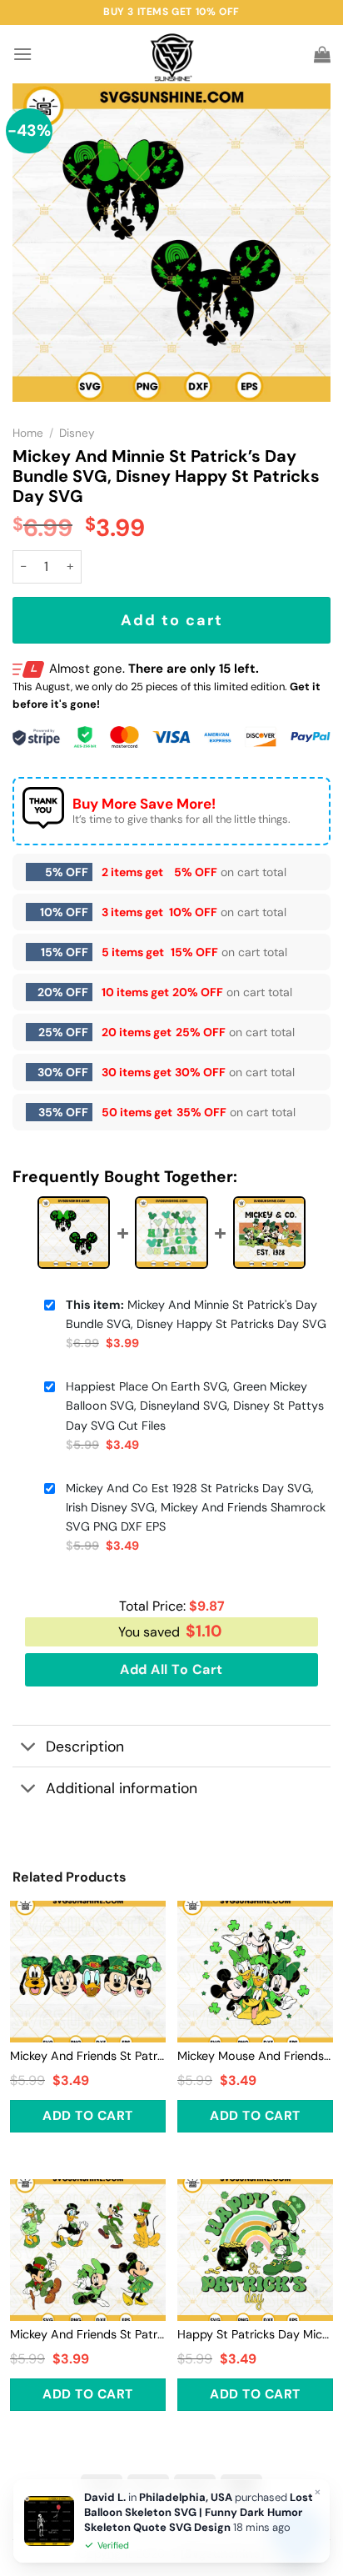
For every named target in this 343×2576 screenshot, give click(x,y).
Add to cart (172, 620)
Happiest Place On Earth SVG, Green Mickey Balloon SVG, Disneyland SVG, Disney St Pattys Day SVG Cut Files (195, 1406)
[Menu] (22, 54)
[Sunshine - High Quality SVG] (172, 55)
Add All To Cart (171, 1669)
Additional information (122, 1788)
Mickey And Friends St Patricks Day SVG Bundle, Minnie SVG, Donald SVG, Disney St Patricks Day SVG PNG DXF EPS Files (88, 2334)
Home (28, 433)
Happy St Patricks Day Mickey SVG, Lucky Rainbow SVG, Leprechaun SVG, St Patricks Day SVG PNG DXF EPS (255, 2334)
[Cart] (322, 54)
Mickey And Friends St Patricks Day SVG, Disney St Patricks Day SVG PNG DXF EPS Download (88, 2056)
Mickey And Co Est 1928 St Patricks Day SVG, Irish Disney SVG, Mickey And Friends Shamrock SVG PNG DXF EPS (196, 1507)
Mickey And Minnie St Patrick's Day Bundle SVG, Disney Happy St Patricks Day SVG (196, 1314)
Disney (77, 433)
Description (85, 1747)
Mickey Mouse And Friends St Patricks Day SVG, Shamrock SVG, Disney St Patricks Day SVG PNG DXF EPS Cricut (255, 2056)
